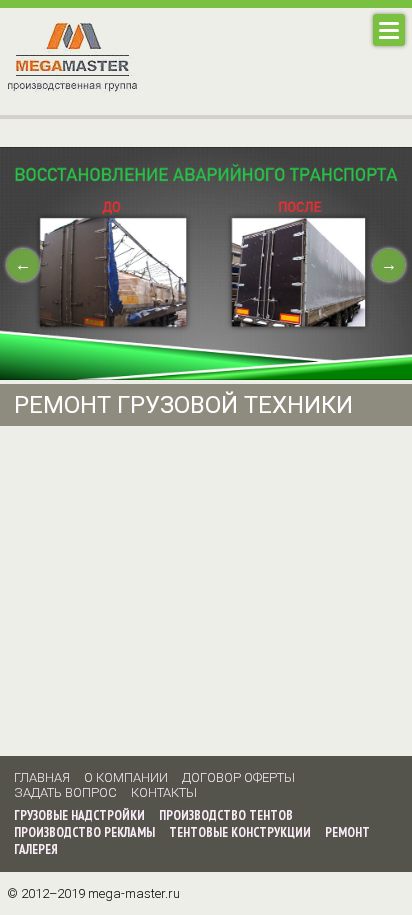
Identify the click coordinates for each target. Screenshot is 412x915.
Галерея (36, 849)
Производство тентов (226, 815)
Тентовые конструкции (240, 832)
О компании (126, 777)
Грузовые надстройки (79, 815)
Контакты (164, 792)
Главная (42, 777)
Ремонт (347, 832)
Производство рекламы (84, 832)
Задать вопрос (65, 792)
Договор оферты (238, 777)
